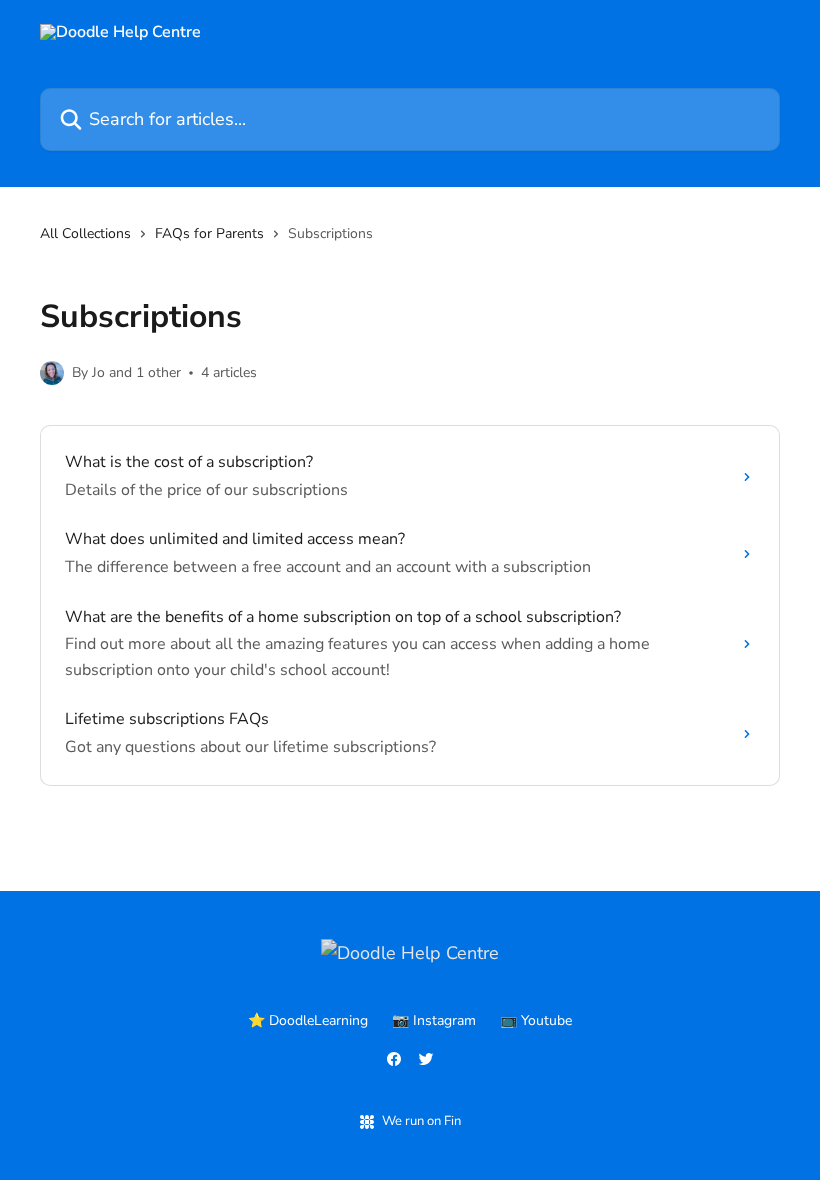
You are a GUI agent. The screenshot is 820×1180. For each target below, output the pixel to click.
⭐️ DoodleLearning (308, 1020)
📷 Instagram (434, 1020)
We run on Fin (421, 1121)
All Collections (85, 233)
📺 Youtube (536, 1020)
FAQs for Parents (209, 233)
